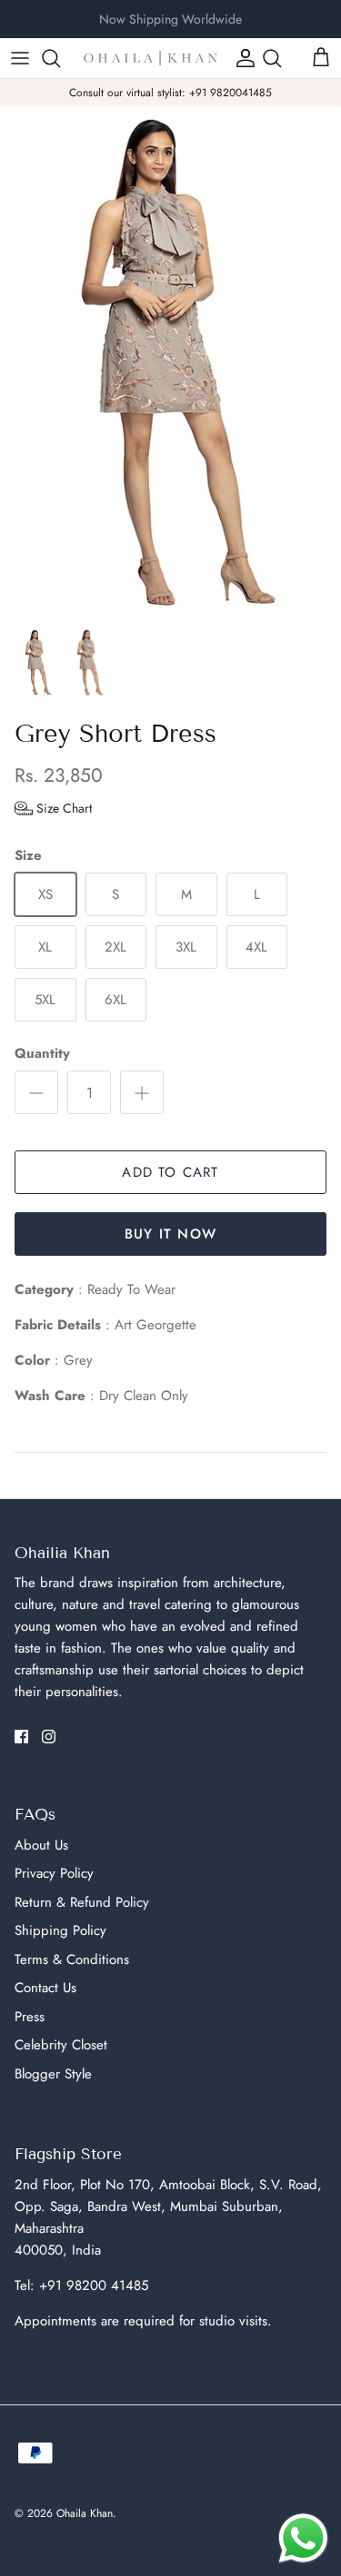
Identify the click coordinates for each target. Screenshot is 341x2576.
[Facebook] (21, 1737)
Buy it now (170, 1234)
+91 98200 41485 (94, 2285)
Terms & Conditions (72, 1959)
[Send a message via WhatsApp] (303, 2538)
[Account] (241, 58)
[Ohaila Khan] (150, 58)
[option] (170, 362)
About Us (41, 1845)
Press (30, 2017)
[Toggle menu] (20, 58)
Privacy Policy (54, 1873)
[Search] (60, 58)
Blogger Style (53, 2074)
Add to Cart (170, 1172)
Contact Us (45, 1988)
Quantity (42, 1054)
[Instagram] (49, 1737)
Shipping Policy (60, 1930)
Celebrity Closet (61, 2045)
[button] (53, 808)
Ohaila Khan (85, 2513)
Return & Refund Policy (82, 1902)
